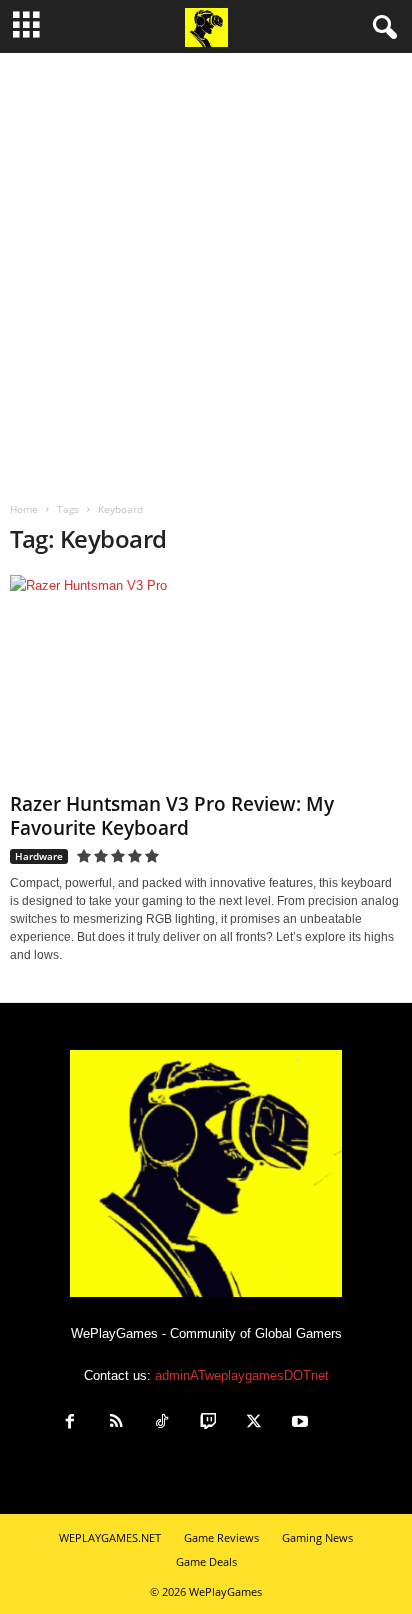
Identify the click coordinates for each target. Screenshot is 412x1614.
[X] (254, 1423)
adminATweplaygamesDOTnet (242, 1375)
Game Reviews (221, 1537)
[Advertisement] (206, 269)
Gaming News (317, 1537)
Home (24, 509)
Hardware (39, 856)
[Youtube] (300, 1423)
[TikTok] (162, 1423)
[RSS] (116, 1423)
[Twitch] (208, 1423)
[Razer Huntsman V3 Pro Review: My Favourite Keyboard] (206, 679)
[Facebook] (70, 1423)
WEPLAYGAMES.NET (110, 1537)
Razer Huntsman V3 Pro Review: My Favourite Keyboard (172, 816)
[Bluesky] (344, 1423)
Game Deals (206, 1561)
